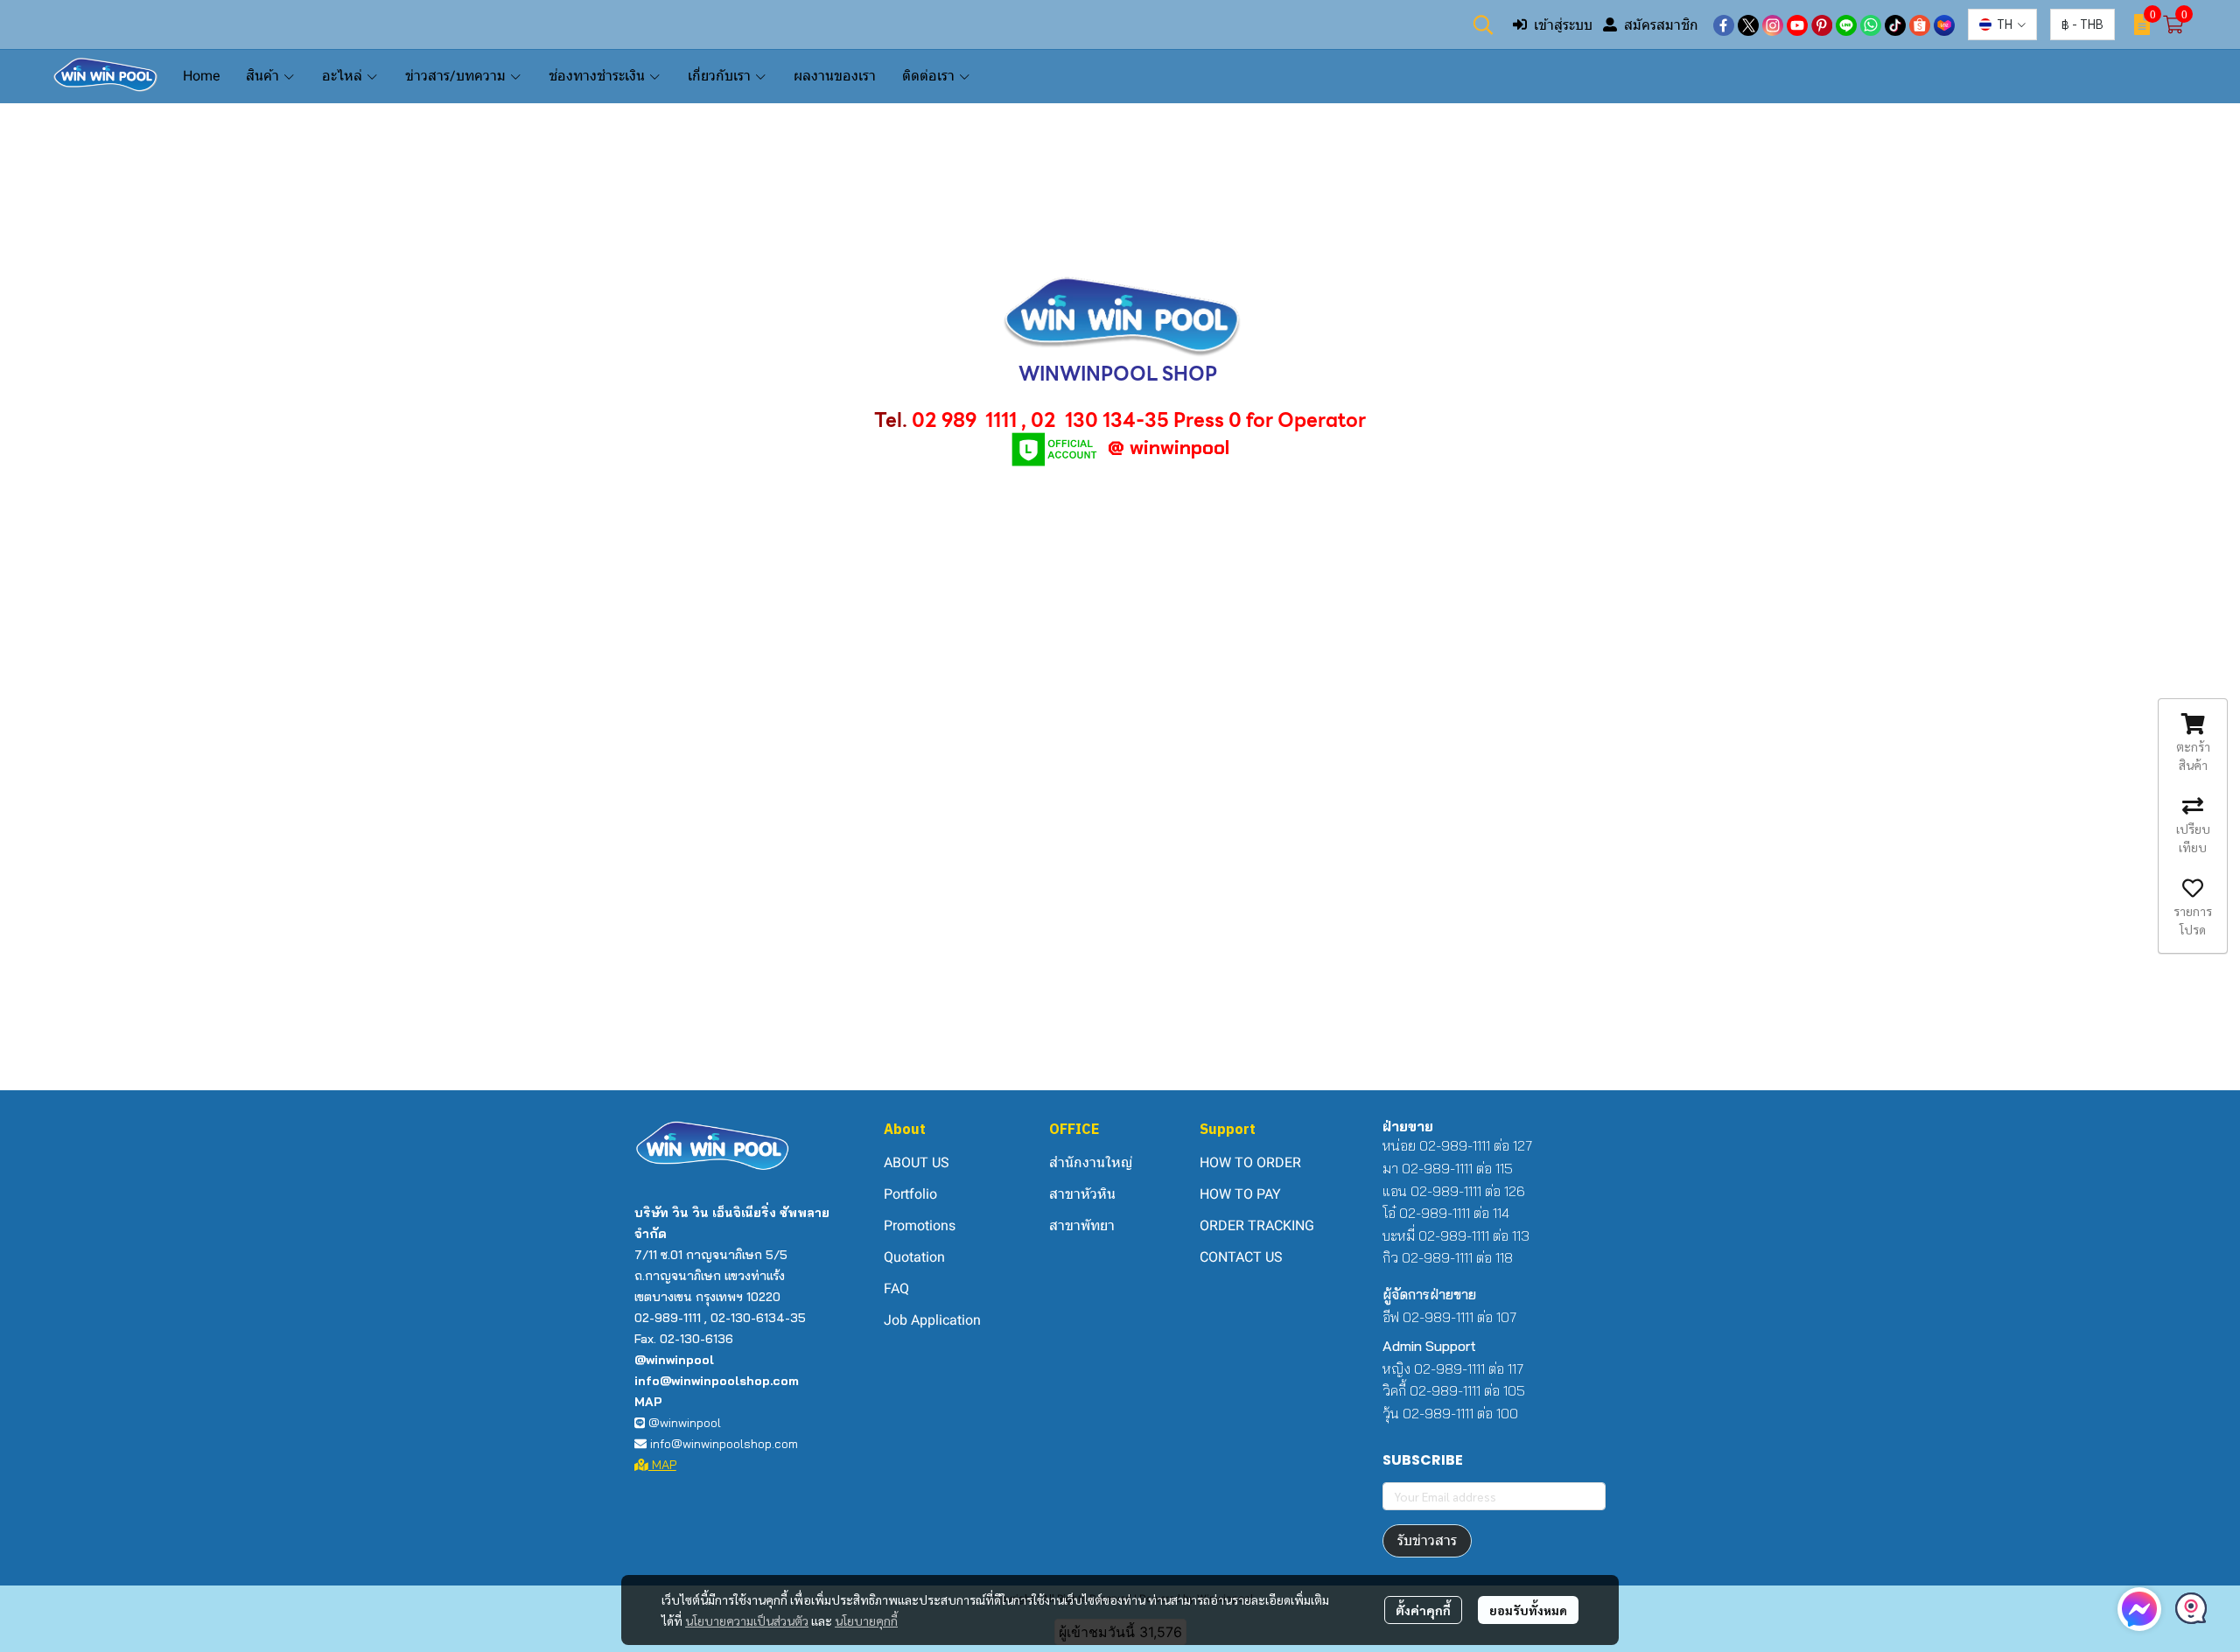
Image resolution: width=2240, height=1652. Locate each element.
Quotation (914, 1257)
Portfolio (910, 1194)
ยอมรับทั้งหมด (1528, 1610)
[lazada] (1944, 24)
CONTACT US (1241, 1257)
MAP (662, 1465)
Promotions (920, 1225)
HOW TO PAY (1240, 1194)
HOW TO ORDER (1250, 1162)
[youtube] (1797, 24)
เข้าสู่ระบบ (1563, 24)
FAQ (896, 1288)
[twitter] (1748, 24)
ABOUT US (917, 1162)
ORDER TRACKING (1257, 1225)
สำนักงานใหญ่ (1091, 1162)
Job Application (932, 1320)
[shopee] (1920, 24)
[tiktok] (1895, 24)
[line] (1846, 24)
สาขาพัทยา (1082, 1225)
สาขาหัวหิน (1082, 1194)
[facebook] (1724, 24)
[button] (1483, 24)
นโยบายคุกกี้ (866, 1620)
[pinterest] (1822, 24)
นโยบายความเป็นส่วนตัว (747, 1620)
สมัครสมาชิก (1661, 24)
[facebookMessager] (2139, 1609)
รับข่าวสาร (1427, 1540)
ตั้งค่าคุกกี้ (1423, 1610)
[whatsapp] (1871, 24)
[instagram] (1773, 24)
